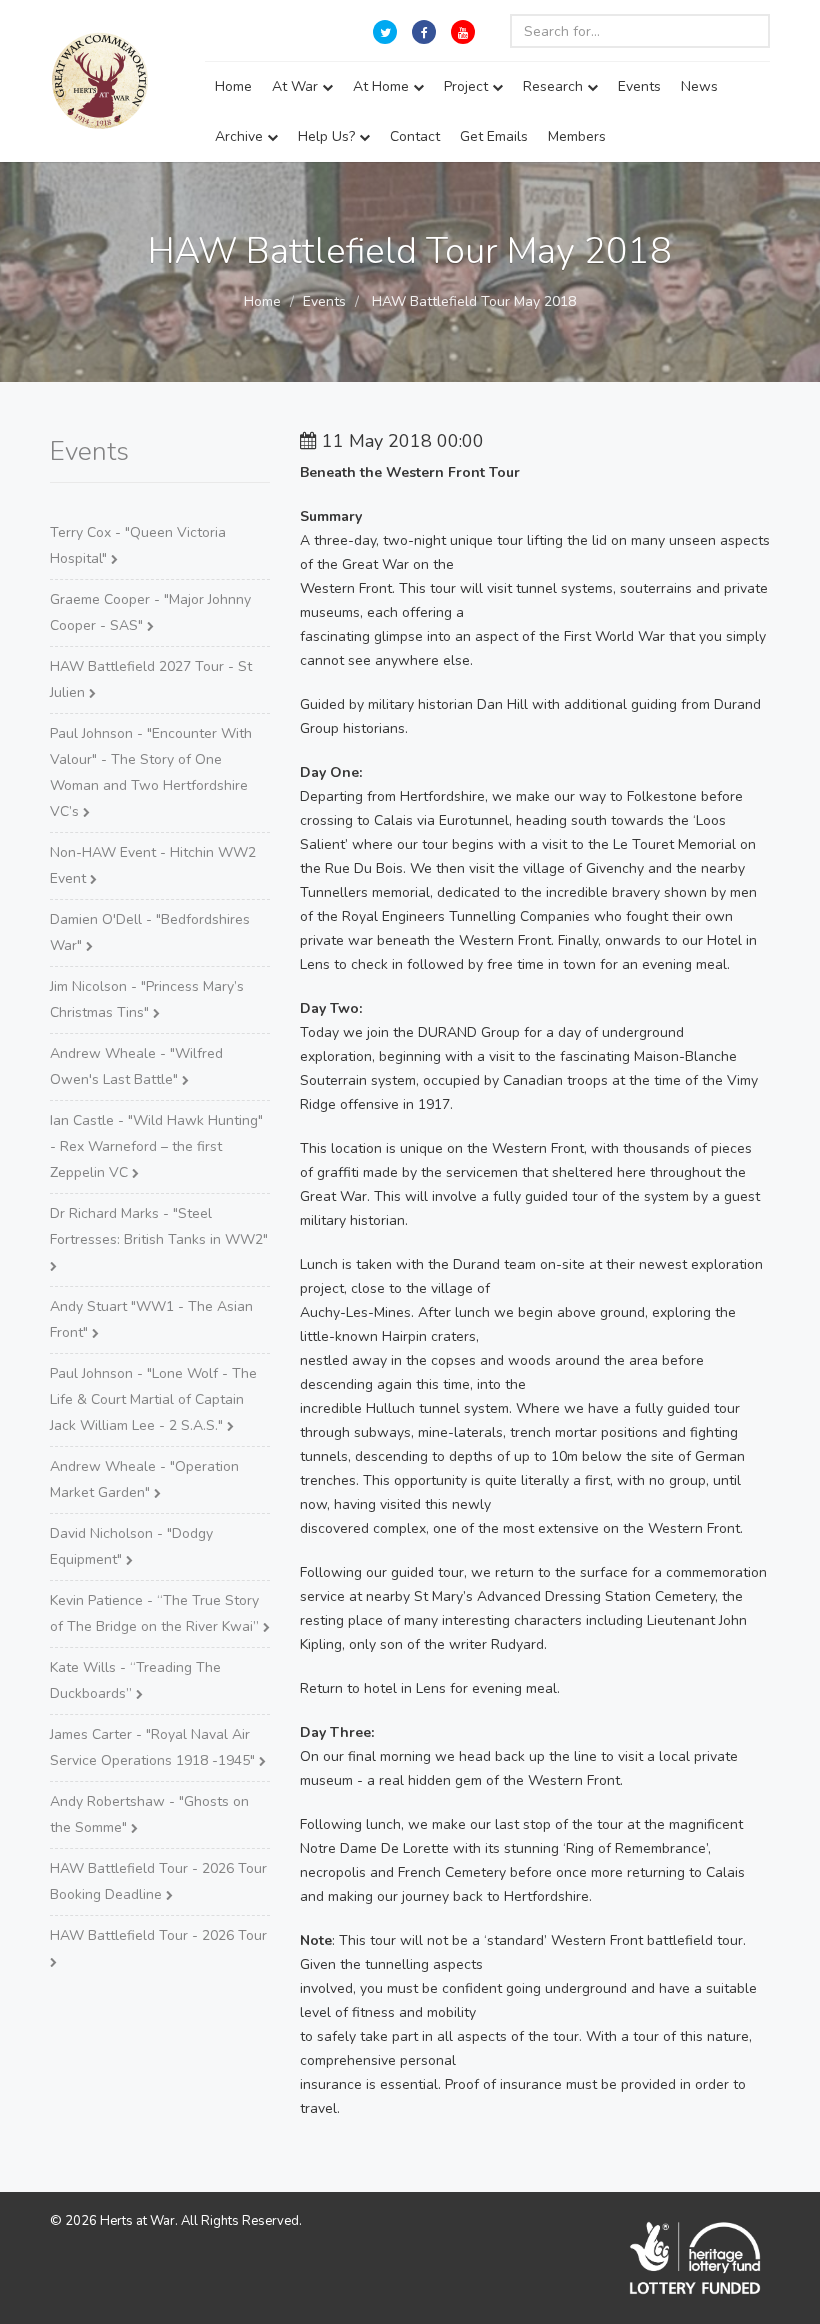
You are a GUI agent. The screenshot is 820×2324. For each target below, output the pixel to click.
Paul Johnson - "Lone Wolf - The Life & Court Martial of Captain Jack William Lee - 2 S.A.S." (153, 1399)
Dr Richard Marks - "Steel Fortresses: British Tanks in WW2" (159, 1226)
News (699, 86)
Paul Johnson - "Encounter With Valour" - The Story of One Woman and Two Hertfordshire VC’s (151, 772)
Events (639, 86)
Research (555, 86)
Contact (415, 136)
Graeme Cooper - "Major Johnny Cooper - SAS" (150, 612)
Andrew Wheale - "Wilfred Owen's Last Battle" (136, 1066)
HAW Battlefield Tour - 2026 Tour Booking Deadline (158, 1881)
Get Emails (494, 136)
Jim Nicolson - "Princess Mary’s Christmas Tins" (147, 999)
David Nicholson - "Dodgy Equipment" (131, 1546)
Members (577, 136)
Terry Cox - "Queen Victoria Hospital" (138, 545)
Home (233, 86)
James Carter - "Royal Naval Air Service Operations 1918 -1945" (154, 1747)
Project (468, 86)
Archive (241, 136)
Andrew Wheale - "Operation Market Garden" (144, 1479)
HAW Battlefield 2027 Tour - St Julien (151, 679)
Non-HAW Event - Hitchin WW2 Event (153, 865)
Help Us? (328, 136)
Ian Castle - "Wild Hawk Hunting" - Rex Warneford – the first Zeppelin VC (156, 1146)
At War (297, 86)
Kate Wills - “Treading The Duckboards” (135, 1680)
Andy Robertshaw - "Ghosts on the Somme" (149, 1814)
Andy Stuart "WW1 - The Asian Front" (151, 1319)
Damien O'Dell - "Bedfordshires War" (150, 932)
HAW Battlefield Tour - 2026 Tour (158, 1935)
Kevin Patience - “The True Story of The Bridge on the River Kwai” (156, 1613)
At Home (383, 86)
